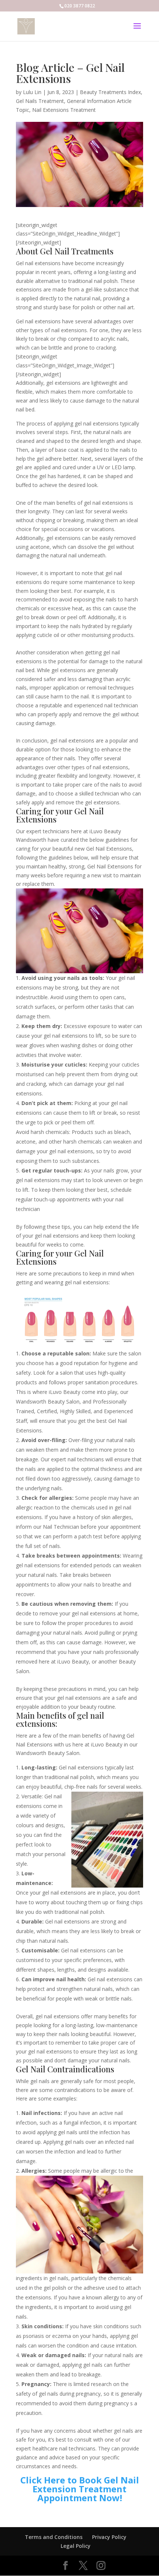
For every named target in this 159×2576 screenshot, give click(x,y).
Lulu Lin (32, 92)
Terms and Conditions (54, 2537)
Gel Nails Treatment (40, 101)
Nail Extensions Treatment (64, 110)
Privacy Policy (109, 2537)
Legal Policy (76, 2546)
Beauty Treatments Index (110, 92)
